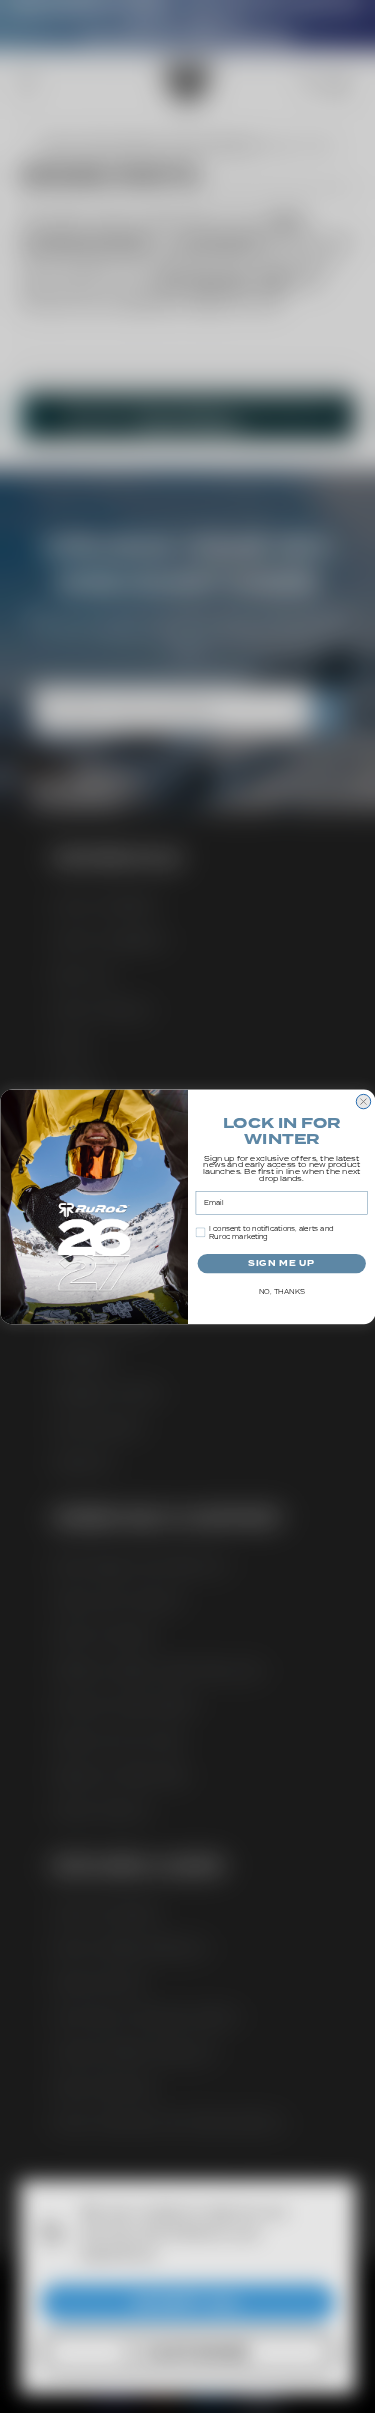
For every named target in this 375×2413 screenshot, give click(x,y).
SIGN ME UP (281, 1263)
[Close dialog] (363, 1101)
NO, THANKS (281, 1292)
